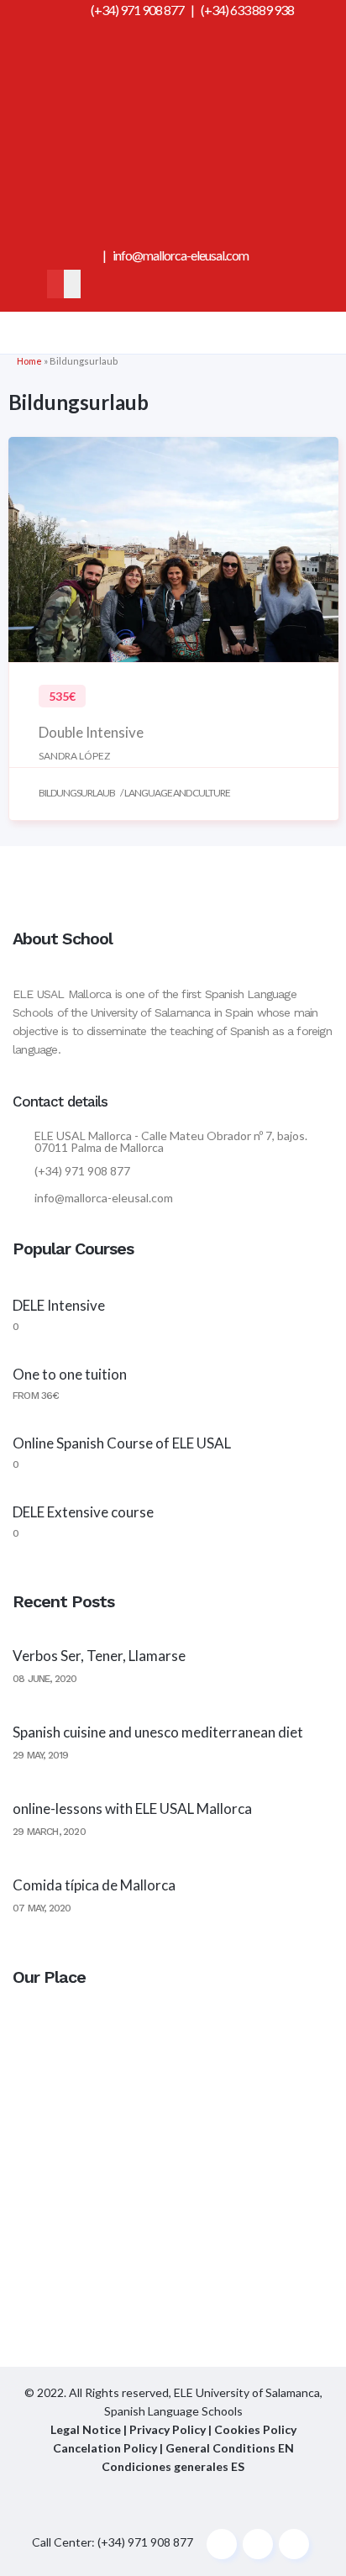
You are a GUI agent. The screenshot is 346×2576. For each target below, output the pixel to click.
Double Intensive (91, 732)
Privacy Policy (169, 2429)
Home (29, 361)
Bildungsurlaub (77, 793)
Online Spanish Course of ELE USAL (122, 1443)
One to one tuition (70, 1374)
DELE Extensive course (83, 1512)
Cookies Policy (255, 2429)
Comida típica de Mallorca (94, 1885)
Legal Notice (86, 2429)
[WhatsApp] (173, 236)
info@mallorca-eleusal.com (181, 255)
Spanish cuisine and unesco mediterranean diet (158, 1732)
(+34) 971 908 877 (137, 10)
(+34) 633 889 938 (247, 10)
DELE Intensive (59, 1305)
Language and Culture (177, 793)
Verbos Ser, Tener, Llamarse (99, 1656)
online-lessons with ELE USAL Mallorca (132, 1808)
